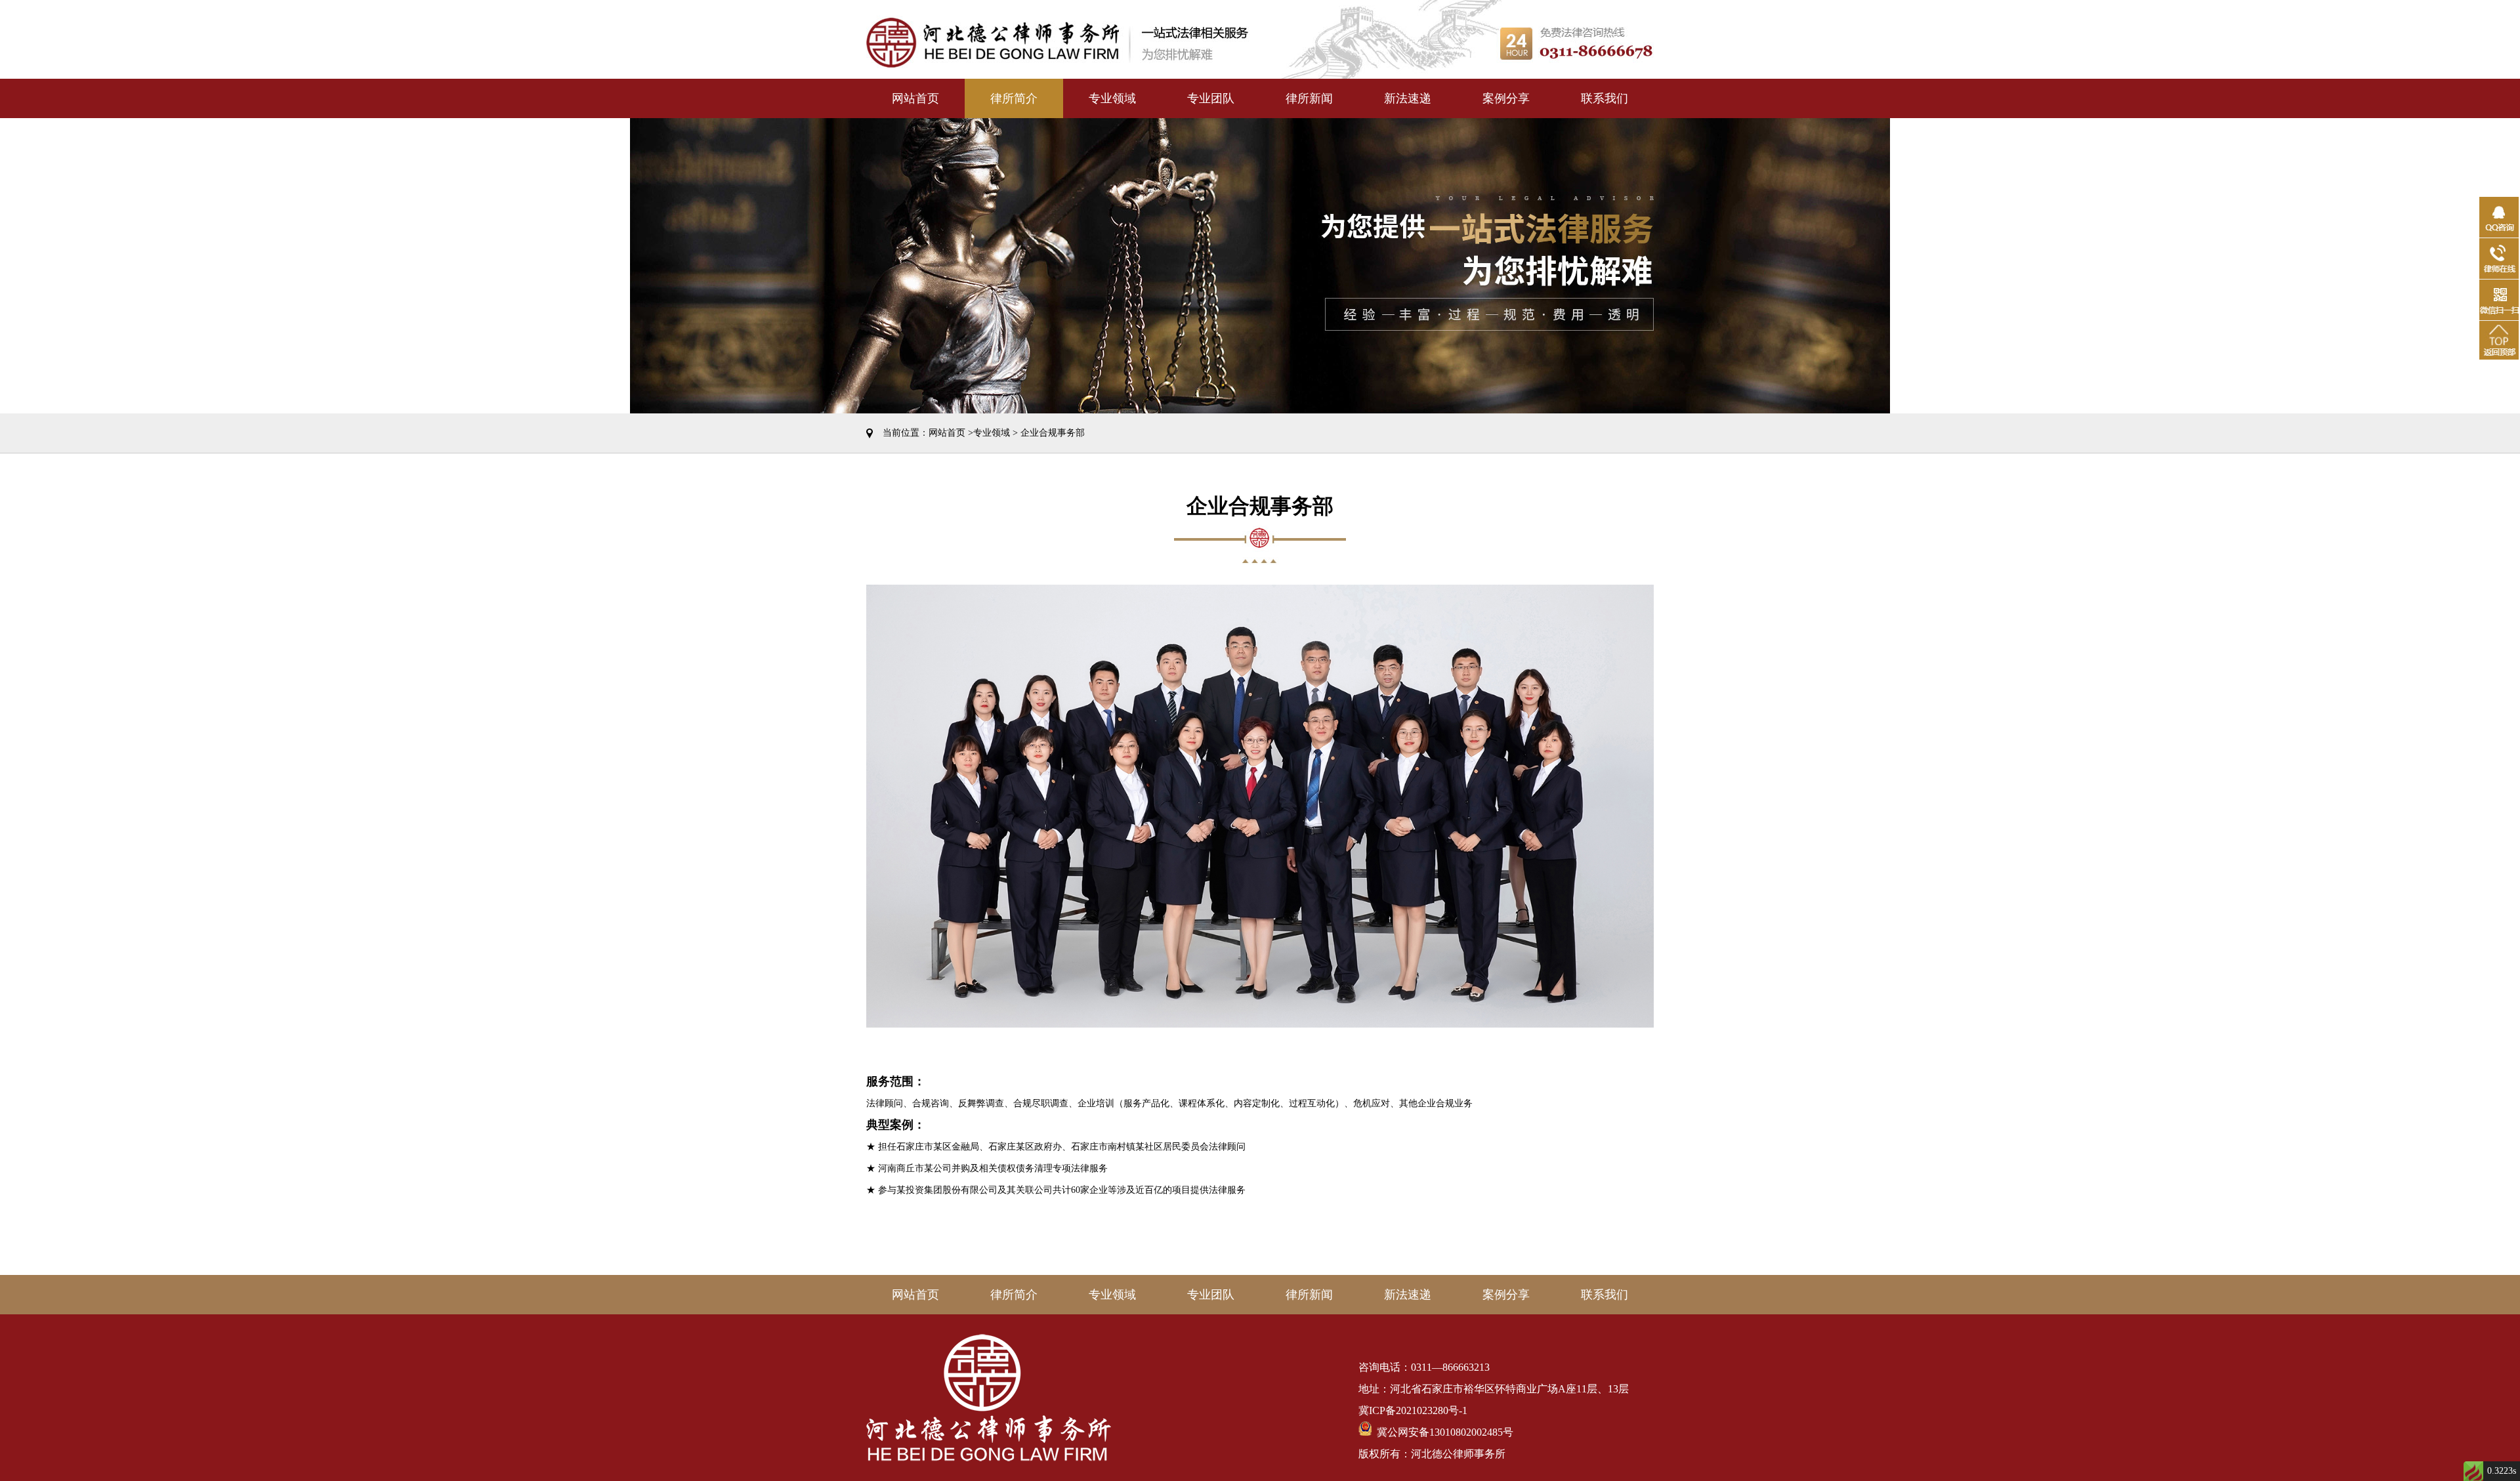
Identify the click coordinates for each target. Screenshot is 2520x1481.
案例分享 (1506, 98)
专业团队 (1211, 98)
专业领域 (1112, 98)
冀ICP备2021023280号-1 (1413, 1410)
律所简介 (1014, 98)
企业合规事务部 (1053, 433)
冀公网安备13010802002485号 (1442, 1432)
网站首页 (915, 98)
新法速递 (1408, 98)
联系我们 (1605, 98)
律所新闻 (1309, 98)
